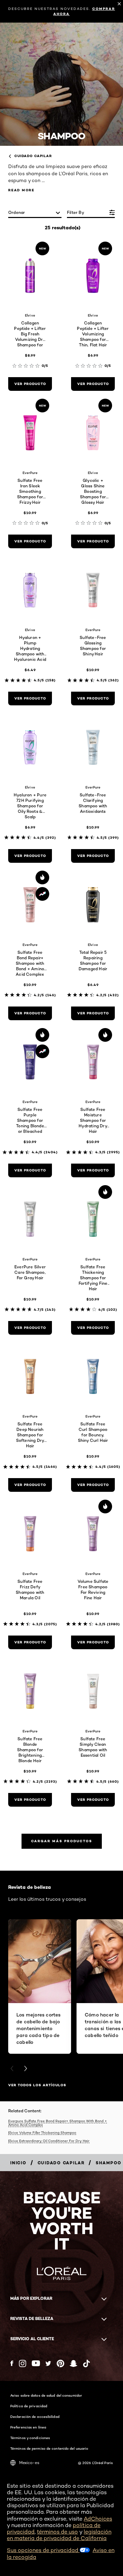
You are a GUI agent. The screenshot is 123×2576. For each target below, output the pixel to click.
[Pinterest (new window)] (60, 2363)
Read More (21, 190)
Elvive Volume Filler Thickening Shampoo (42, 2132)
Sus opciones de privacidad (43, 2550)
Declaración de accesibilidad (35, 2417)
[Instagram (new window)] (23, 2363)
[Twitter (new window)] (48, 2363)
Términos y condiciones (30, 2438)
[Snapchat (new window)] (73, 2363)
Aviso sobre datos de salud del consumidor (46, 2395)
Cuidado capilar (33, 156)
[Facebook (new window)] (12, 2363)
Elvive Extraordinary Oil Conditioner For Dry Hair (49, 2141)
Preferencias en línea (28, 2427)
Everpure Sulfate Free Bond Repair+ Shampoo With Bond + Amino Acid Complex (58, 2123)
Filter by (76, 212)
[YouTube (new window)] (36, 2363)
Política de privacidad (29, 2406)
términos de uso (57, 2532)
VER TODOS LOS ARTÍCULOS (37, 2085)
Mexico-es (29, 2463)
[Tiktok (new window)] (86, 2363)
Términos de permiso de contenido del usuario (49, 2448)
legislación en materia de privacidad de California (59, 2535)
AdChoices (98, 2519)
